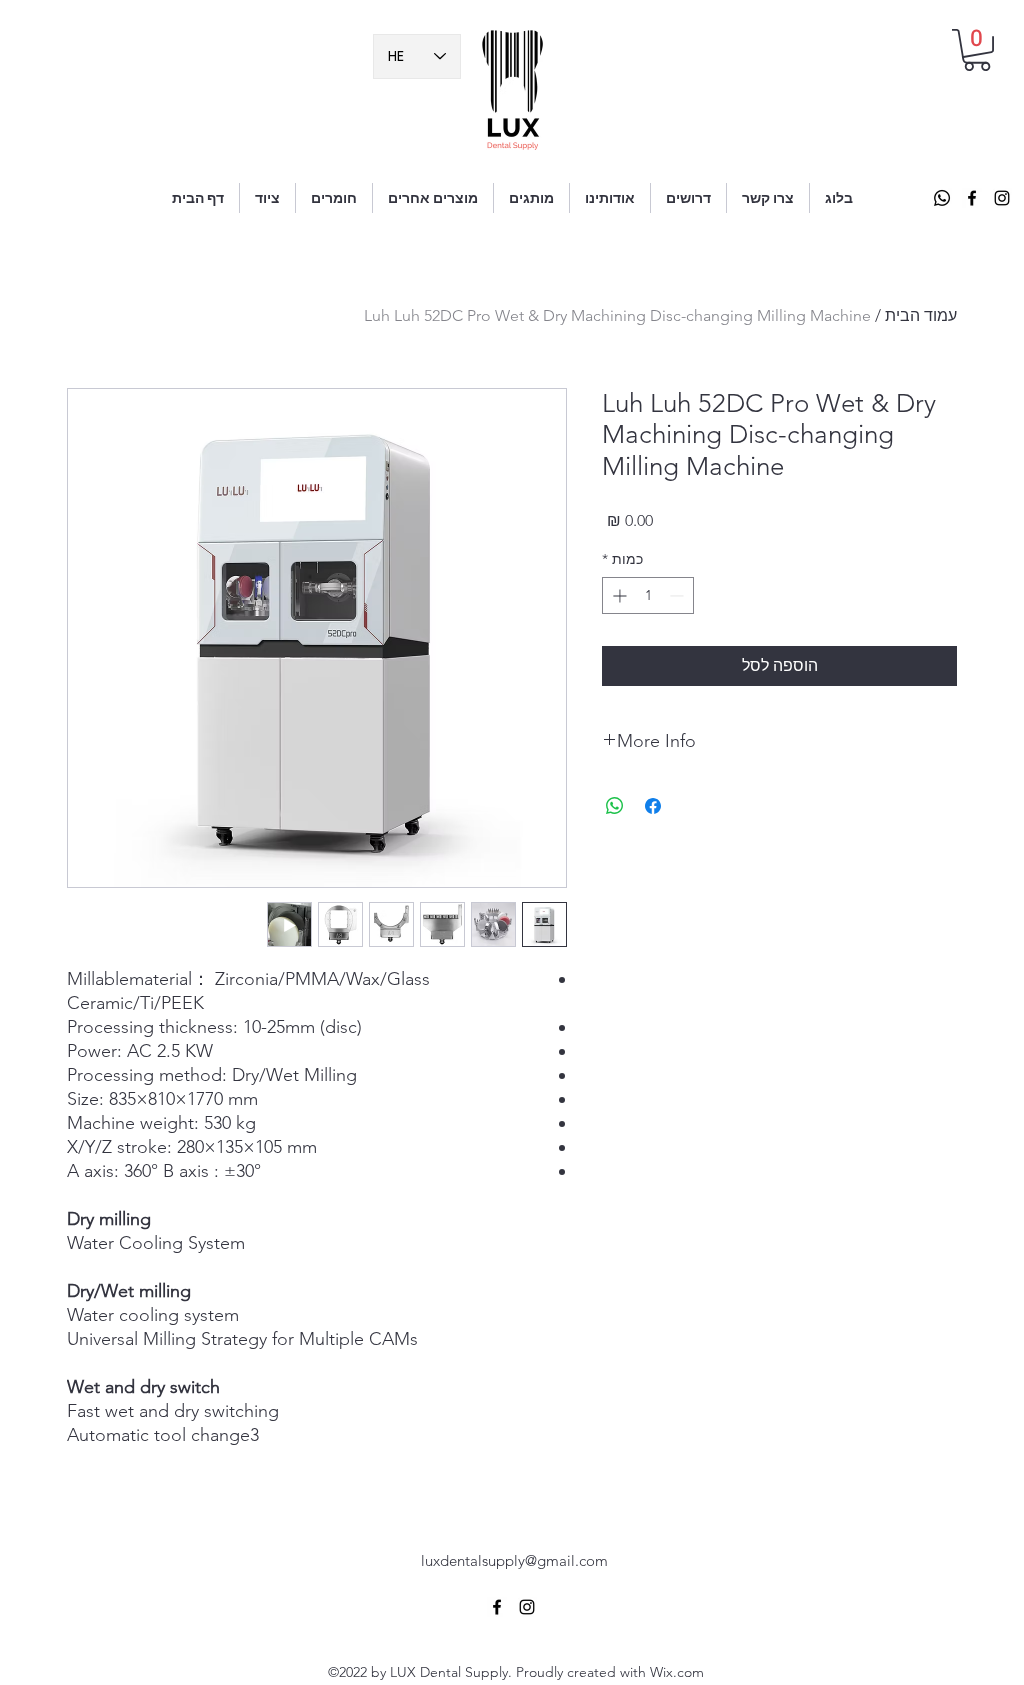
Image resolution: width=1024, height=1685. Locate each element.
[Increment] (617, 595)
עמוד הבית (921, 315)
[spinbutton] (648, 595)
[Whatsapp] (942, 198)
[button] (977, 50)
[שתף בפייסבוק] (653, 806)
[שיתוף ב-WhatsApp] (615, 806)
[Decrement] (678, 595)
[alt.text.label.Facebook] (972, 198)
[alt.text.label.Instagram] (1002, 198)
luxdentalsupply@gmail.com (514, 1560)
